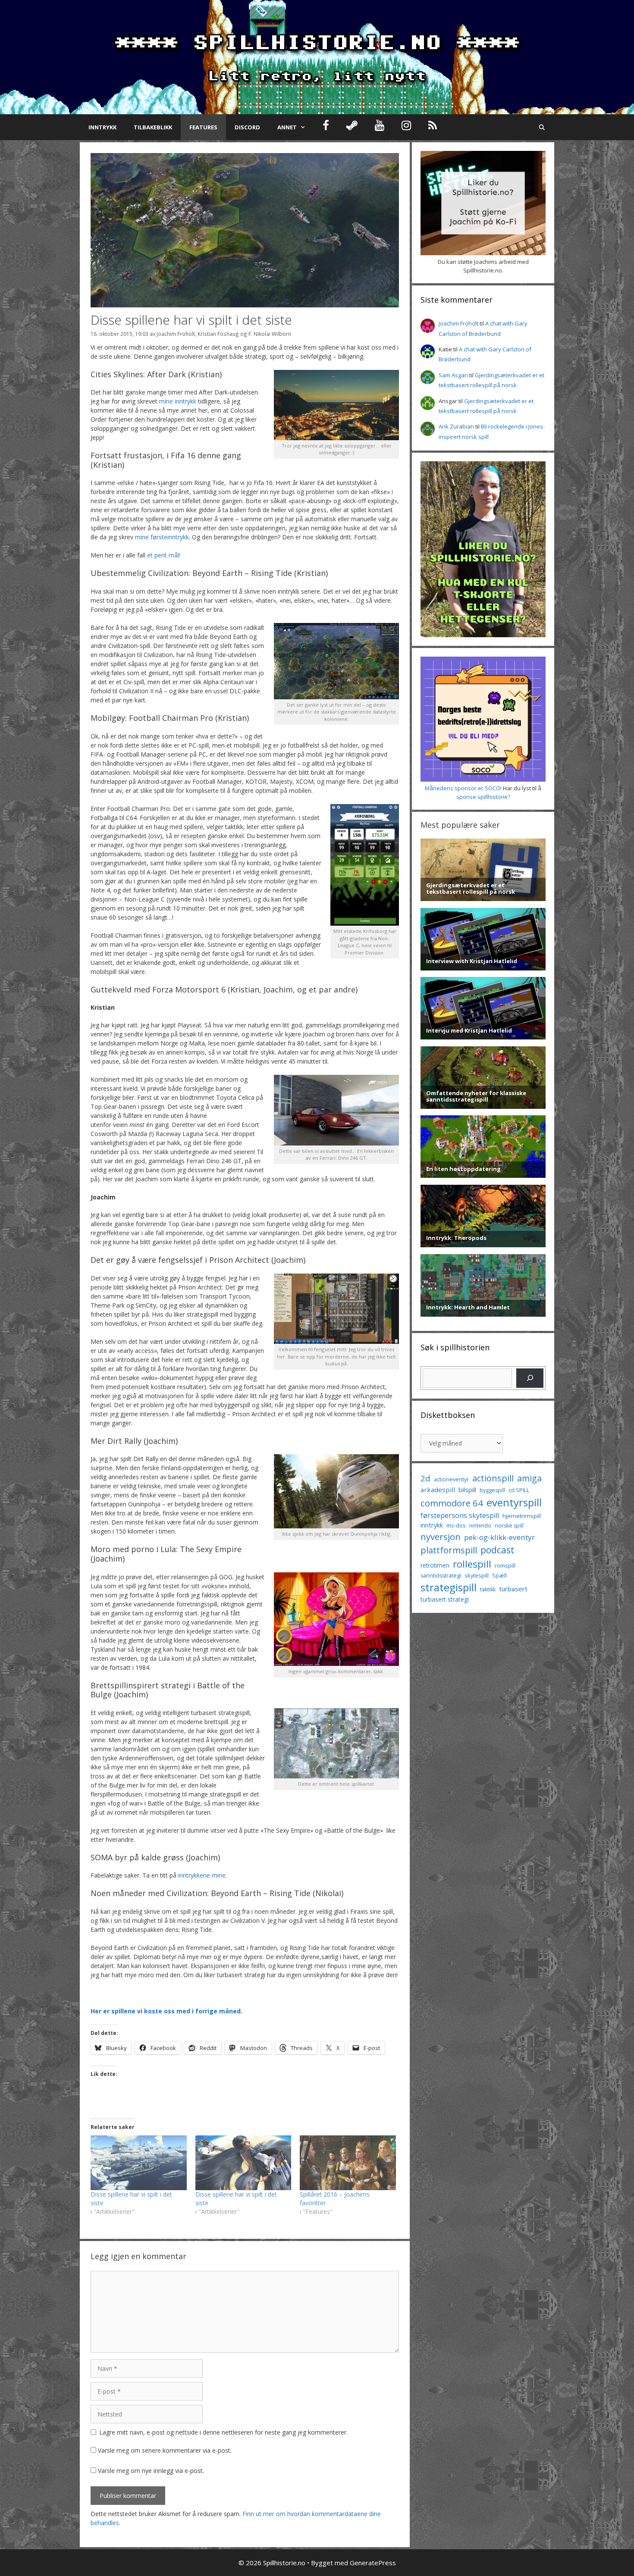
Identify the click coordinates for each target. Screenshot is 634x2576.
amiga (529, 1478)
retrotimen (435, 1565)
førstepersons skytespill (460, 1515)
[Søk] (530, 1378)
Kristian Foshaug (218, 334)
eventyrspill (514, 1502)
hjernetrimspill (522, 1516)
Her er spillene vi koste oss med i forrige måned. (166, 2011)
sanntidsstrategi (441, 1576)
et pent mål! (164, 555)
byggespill (492, 1490)
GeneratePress (373, 2563)
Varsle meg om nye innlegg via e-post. (151, 2471)
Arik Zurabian (456, 426)
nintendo (480, 1526)
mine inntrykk (178, 401)
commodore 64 (452, 1503)
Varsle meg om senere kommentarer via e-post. (165, 2450)
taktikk (488, 1589)
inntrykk (432, 1525)
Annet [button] (287, 127)
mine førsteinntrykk (162, 537)
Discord (247, 127)
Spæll (499, 1575)
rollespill (472, 1564)
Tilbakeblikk (153, 127)
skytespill (477, 1575)
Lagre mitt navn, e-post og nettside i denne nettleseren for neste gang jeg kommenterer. (223, 2432)
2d (425, 1478)
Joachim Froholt (176, 334)
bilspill (467, 1490)
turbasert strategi (445, 1599)
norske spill (509, 1526)
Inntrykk (102, 127)
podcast (497, 1550)
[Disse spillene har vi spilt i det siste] (139, 2163)
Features (203, 127)
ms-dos (456, 1525)
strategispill (449, 1587)
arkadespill (438, 1490)
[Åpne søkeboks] (542, 127)
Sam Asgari (453, 375)
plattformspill (449, 1550)
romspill (505, 1565)
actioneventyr (451, 1479)
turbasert (513, 1589)
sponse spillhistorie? (483, 797)
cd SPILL (519, 1490)
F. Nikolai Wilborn (270, 334)
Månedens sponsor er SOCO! (463, 788)
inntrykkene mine (202, 1875)
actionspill (493, 1478)
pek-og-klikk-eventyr (499, 1537)
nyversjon (441, 1537)
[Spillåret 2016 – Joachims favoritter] (348, 2163)
